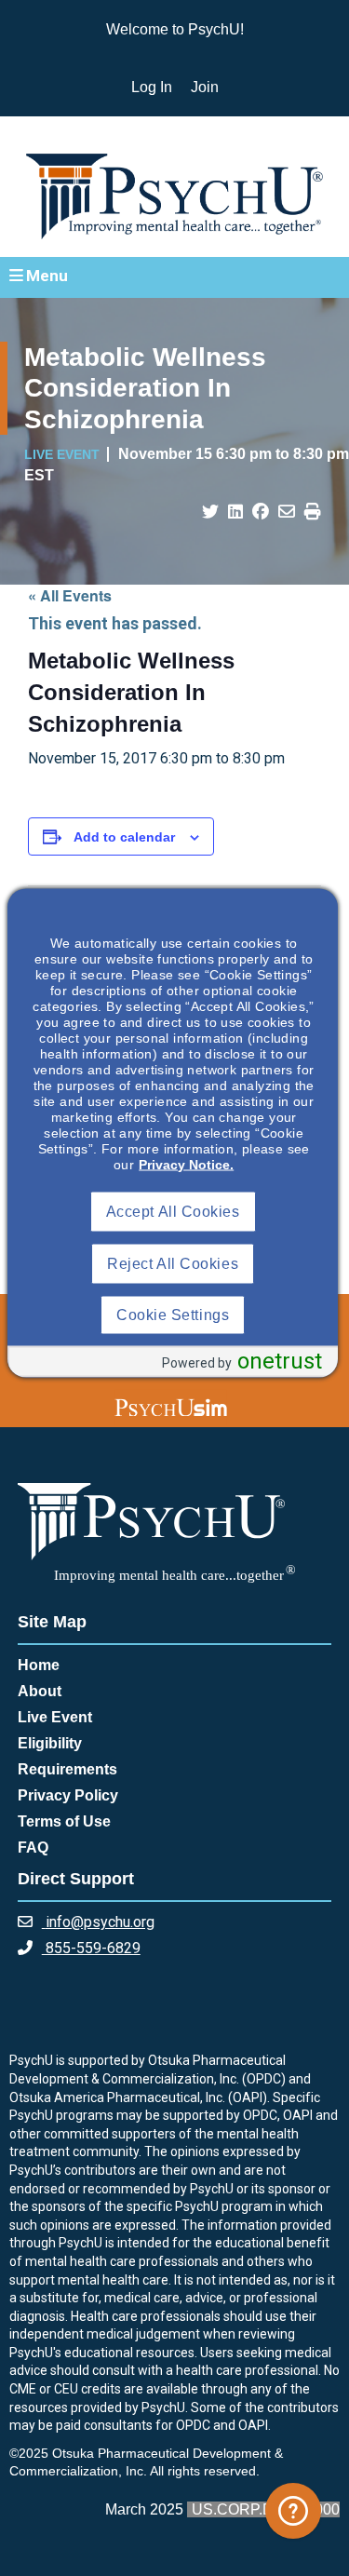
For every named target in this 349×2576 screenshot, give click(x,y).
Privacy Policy (68, 1795)
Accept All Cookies (173, 1212)
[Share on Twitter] (210, 512)
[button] (174, 276)
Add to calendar (124, 837)
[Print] (313, 512)
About (40, 1691)
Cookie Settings (173, 1315)
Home (39, 1665)
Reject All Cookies (173, 1264)
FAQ (33, 1848)
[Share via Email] (287, 512)
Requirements (67, 1769)
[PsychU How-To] (293, 2511)
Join (205, 87)
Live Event (55, 1717)
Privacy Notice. (186, 1165)
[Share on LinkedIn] (235, 512)
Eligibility (50, 1743)
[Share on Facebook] (261, 512)
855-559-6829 (91, 1948)
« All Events (70, 595)
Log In (152, 87)
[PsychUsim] (171, 1407)
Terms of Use (64, 1821)
